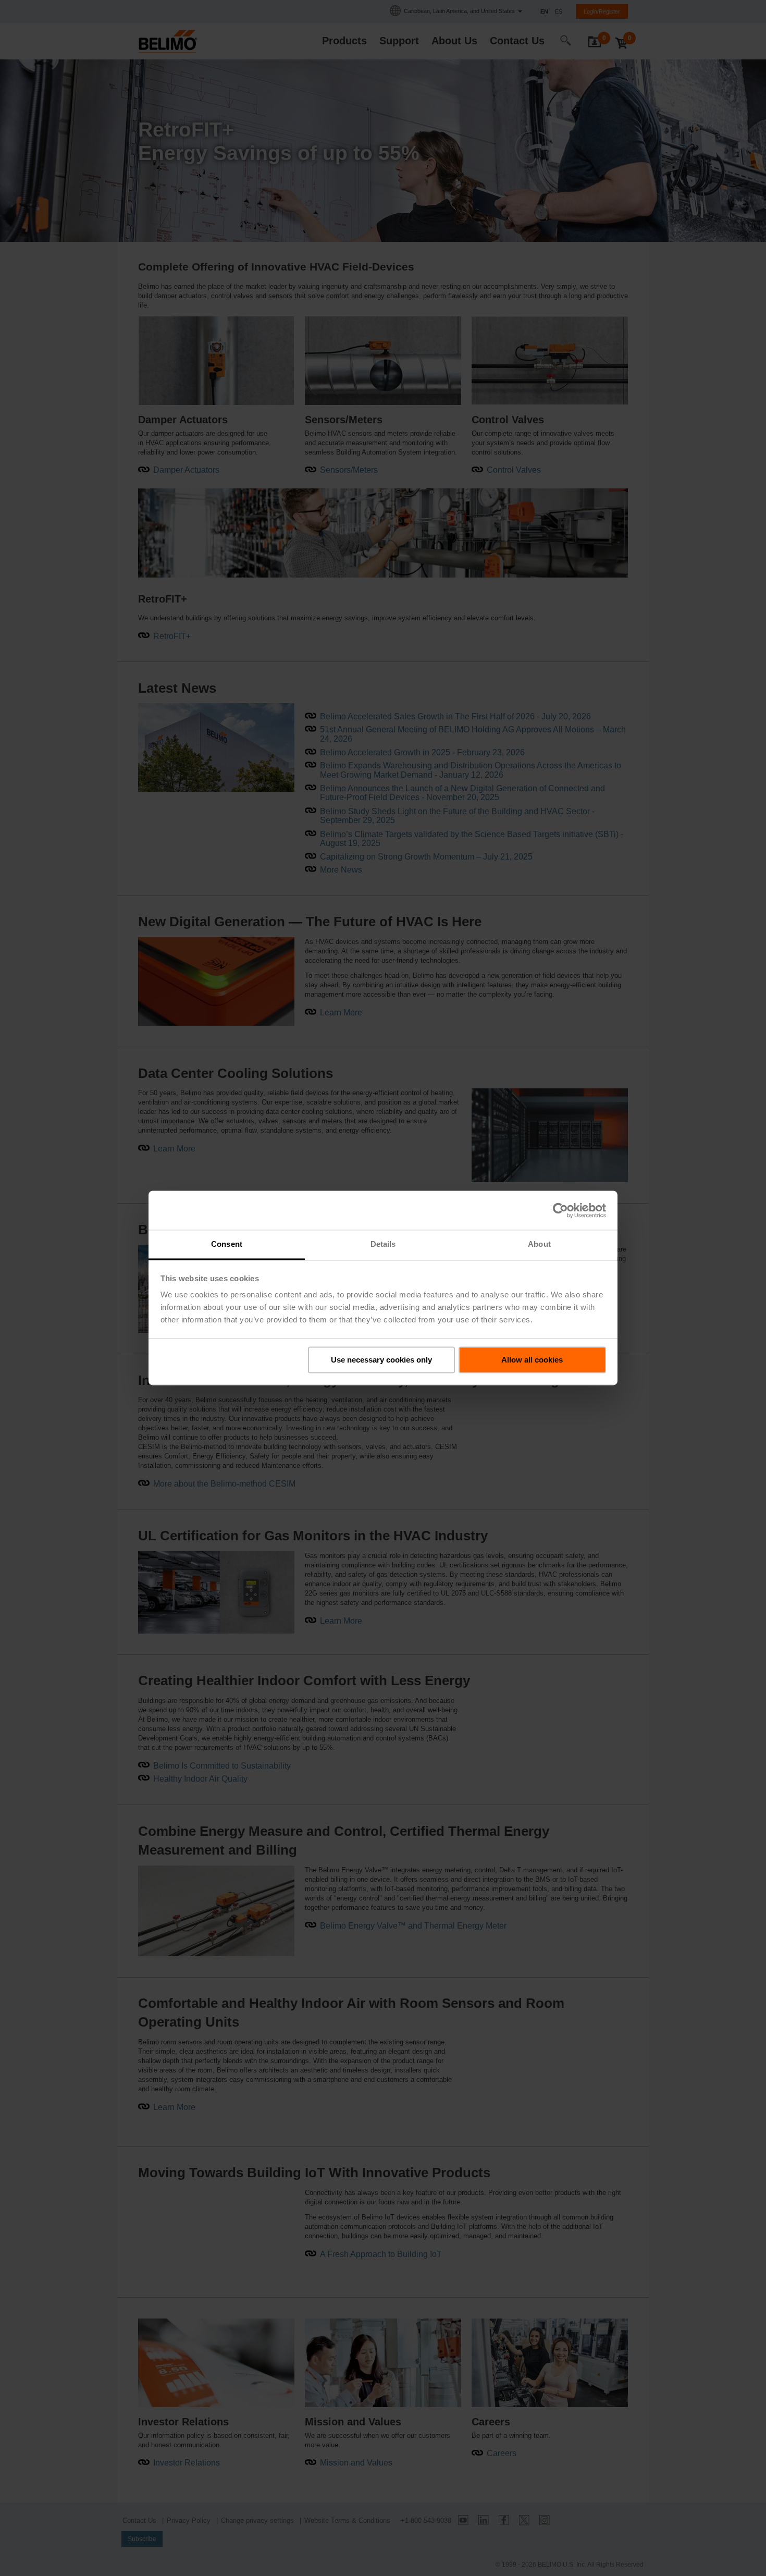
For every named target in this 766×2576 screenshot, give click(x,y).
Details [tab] (383, 1244)
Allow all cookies (532, 1360)
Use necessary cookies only (381, 1360)
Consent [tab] (227, 1244)
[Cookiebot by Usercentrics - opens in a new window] (560, 1210)
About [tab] (539, 1244)
